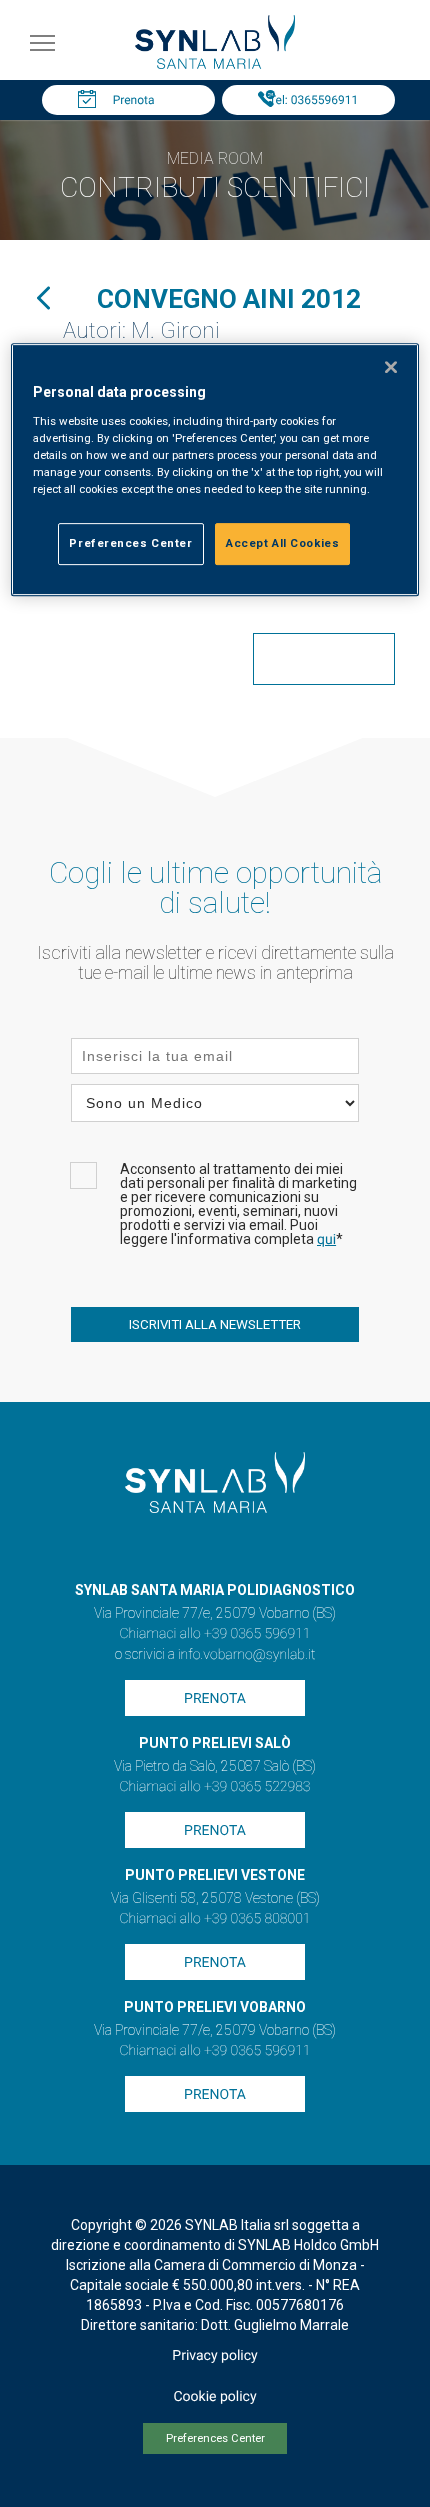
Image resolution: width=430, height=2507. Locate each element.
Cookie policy (214, 2397)
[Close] (391, 367)
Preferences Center (215, 2438)
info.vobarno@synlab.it (247, 1655)
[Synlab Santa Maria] (215, 63)
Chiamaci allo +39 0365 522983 (214, 1787)
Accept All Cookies (282, 543)
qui (326, 1240)
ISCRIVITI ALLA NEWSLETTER (215, 1324)
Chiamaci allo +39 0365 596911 (214, 1634)
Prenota (134, 100)
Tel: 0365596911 (313, 100)
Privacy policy (214, 2356)
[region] (215, 469)
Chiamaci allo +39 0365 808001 (214, 1919)
